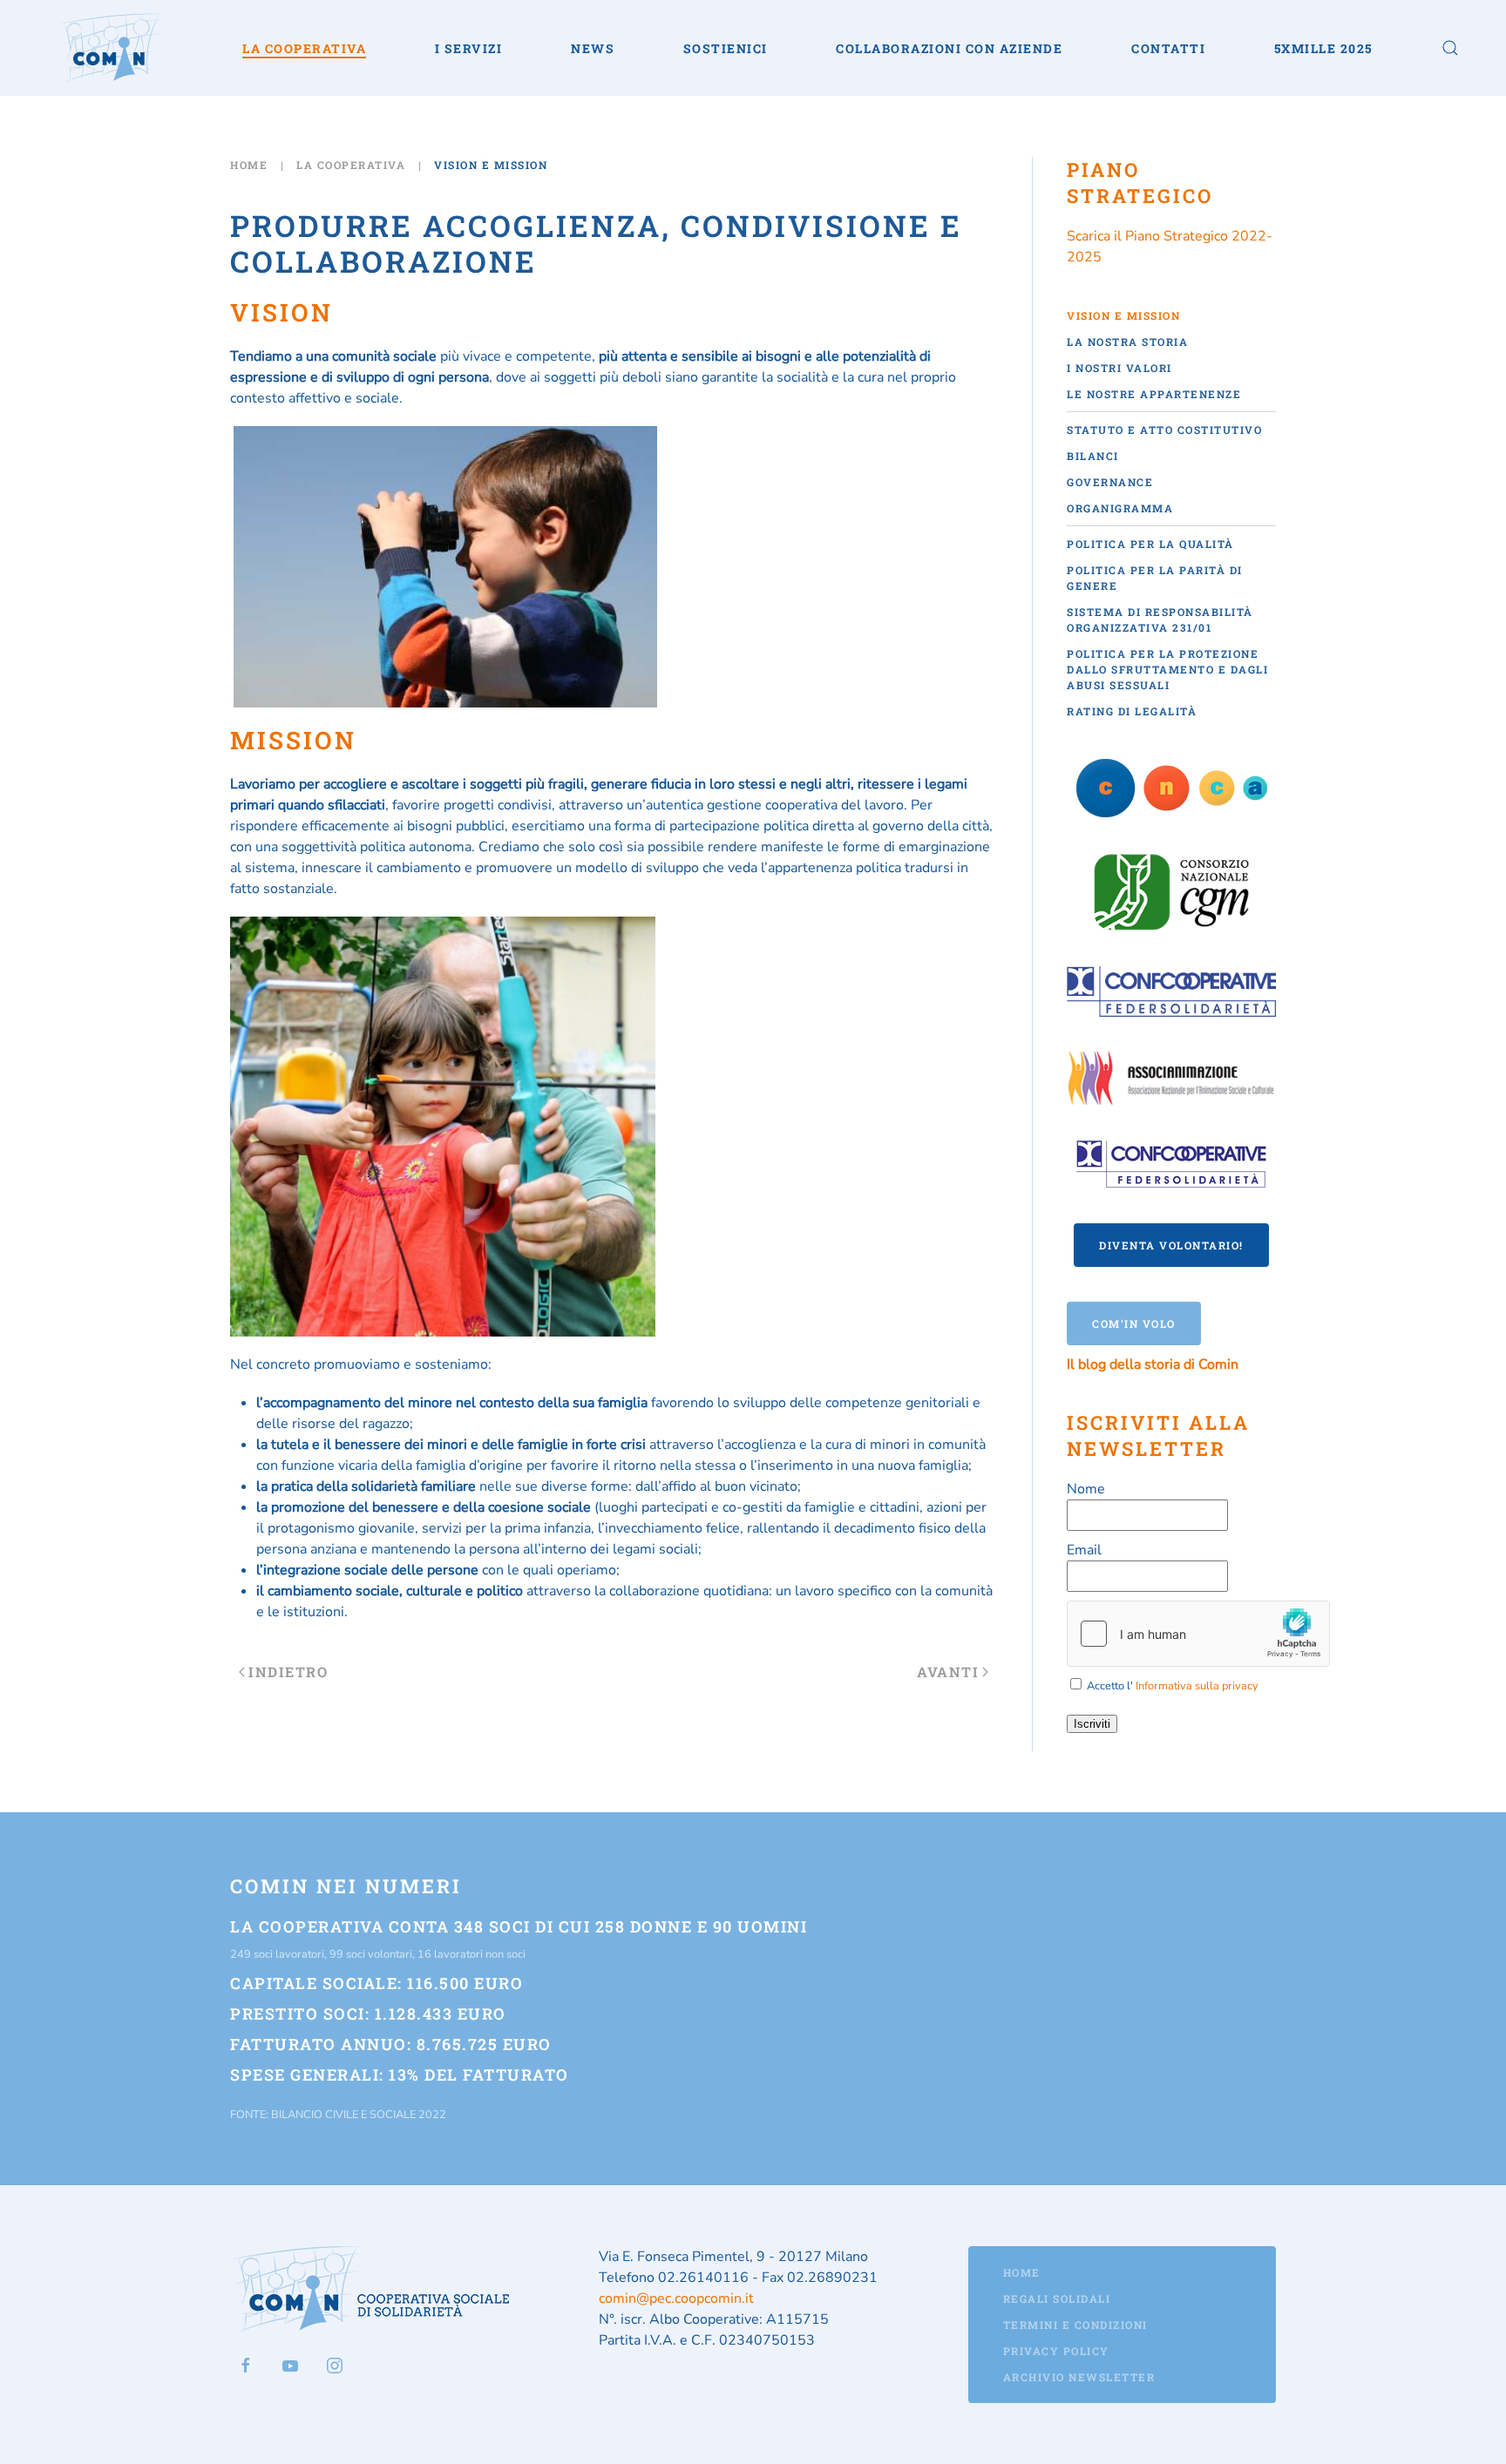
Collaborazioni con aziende (949, 48)
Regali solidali (1057, 2298)
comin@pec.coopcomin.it (676, 2298)
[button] (1450, 48)
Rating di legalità (1132, 711)
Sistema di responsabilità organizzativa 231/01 (1160, 619)
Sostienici (726, 48)
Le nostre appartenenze (1154, 394)
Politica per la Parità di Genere (1155, 578)
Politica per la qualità (1150, 544)
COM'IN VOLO (1134, 1323)
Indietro (288, 1672)
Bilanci (1093, 456)
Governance (1110, 482)
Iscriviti (1092, 1724)
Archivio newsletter (1079, 2377)
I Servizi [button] (469, 48)
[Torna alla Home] (111, 48)
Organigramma (1120, 508)
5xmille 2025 (1323, 48)
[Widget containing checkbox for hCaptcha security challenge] (1198, 1634)
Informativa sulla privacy (1197, 1686)
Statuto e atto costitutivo (1164, 430)
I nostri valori (1119, 368)
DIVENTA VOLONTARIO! (1171, 1245)
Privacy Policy (1056, 2351)
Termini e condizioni (1075, 2325)
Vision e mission (1123, 315)
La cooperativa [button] (304, 48)
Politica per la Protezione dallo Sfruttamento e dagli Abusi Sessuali (1167, 669)
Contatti (1168, 48)
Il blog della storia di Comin (1153, 1364)
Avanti (948, 1672)
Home (1022, 2272)
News (593, 48)
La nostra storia (1127, 342)
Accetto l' (1171, 1686)
